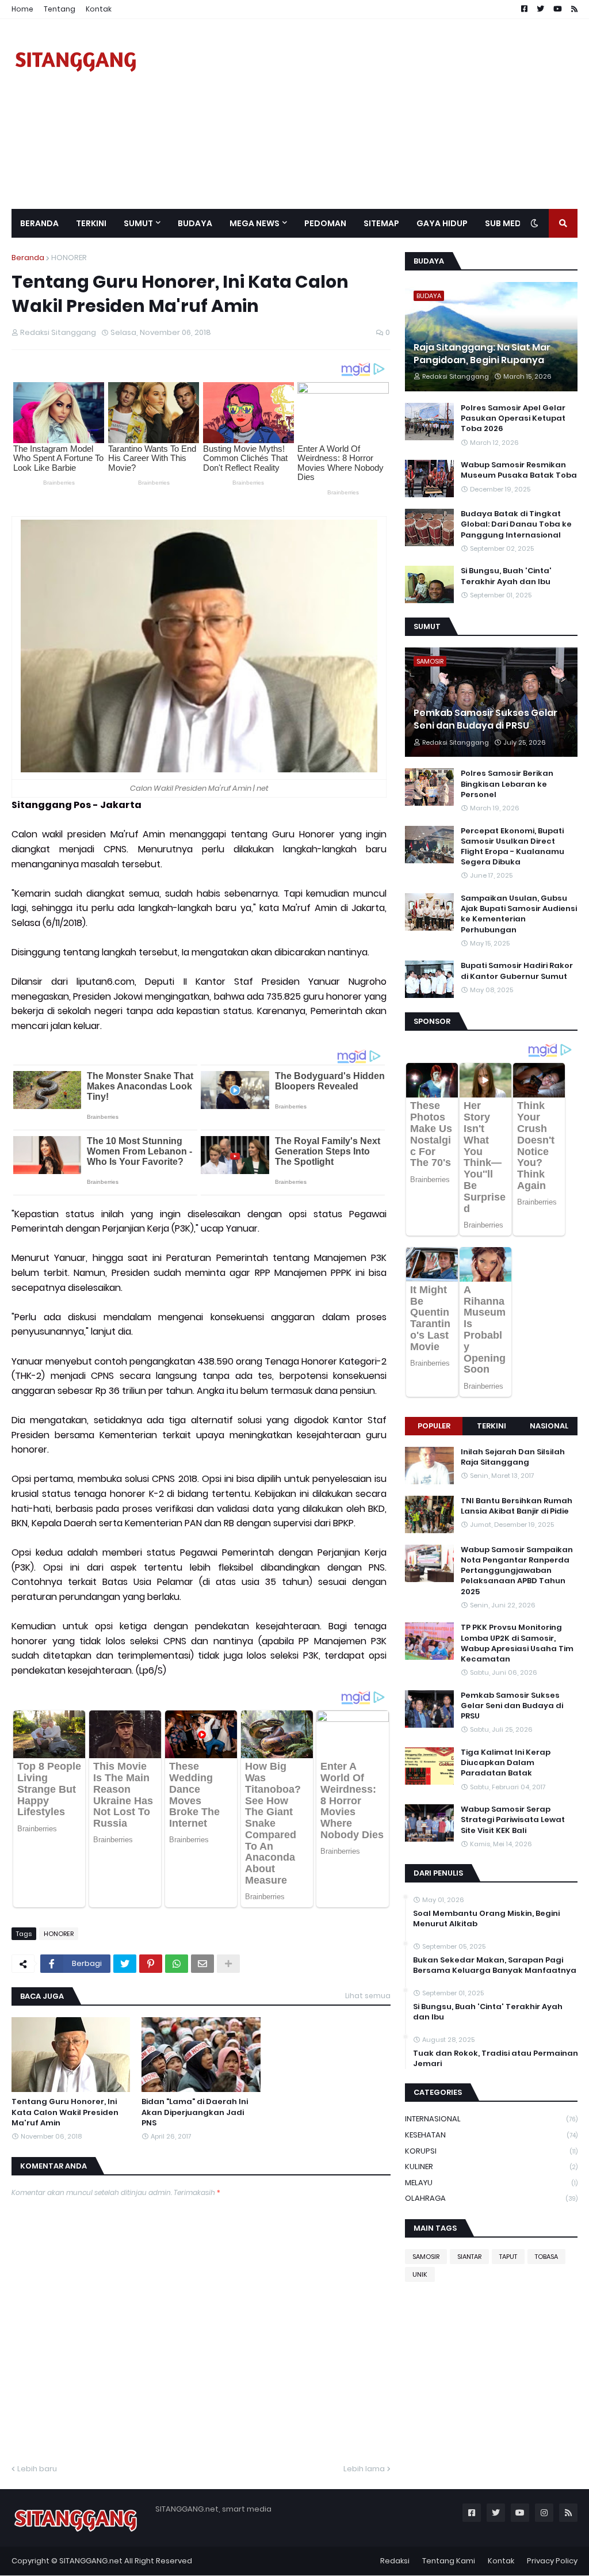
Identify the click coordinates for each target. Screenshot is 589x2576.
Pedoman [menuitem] (325, 223)
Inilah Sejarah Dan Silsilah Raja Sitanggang (513, 1457)
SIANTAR (469, 2257)
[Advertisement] (368, 114)
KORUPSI (491, 2151)
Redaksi (395, 2561)
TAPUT (508, 2257)
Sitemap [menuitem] (381, 223)
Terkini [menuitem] (91, 223)
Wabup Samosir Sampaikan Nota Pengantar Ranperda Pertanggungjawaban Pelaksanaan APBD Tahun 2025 (517, 1571)
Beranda (28, 258)
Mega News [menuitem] (255, 223)
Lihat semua (368, 1996)
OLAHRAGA (491, 2198)
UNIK (420, 2274)
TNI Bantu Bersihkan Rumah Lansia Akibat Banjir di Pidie (517, 1506)
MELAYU (491, 2183)
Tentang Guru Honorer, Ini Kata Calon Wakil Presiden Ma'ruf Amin (65, 2112)
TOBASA (546, 2257)
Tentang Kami (449, 2561)
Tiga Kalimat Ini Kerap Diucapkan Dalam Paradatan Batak (506, 1763)
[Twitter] (125, 1964)
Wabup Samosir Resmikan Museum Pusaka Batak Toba (519, 470)
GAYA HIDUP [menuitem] (442, 223)
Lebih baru (37, 2469)
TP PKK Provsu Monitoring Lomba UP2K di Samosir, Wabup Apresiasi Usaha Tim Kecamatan (517, 1643)
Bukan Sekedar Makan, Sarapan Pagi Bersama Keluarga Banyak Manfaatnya (495, 1965)
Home (22, 9)
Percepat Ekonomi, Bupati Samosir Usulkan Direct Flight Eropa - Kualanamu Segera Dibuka (512, 847)
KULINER (491, 2167)
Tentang (60, 9)
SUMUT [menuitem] (138, 223)
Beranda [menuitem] (39, 223)
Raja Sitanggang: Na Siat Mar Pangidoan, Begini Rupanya (482, 354)
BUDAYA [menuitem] (195, 223)
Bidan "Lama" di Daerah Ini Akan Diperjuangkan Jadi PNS (195, 2112)
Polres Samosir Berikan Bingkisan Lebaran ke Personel (507, 784)
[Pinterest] (151, 1964)
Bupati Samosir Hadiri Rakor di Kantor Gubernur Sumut (517, 971)
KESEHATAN (491, 2135)
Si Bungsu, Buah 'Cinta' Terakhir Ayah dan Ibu (506, 576)
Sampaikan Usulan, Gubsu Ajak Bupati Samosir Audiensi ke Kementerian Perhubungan (519, 914)
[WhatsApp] (177, 1964)
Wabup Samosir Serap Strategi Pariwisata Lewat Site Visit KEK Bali (513, 1820)
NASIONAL (549, 1426)
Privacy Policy (552, 2561)
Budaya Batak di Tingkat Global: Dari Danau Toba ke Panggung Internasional (516, 524)
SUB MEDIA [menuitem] (507, 223)
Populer (434, 1426)
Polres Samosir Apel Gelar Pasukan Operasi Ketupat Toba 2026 (513, 418)
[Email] (202, 1964)
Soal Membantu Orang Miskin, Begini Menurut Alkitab (486, 1919)
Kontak (99, 9)
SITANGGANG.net (91, 2561)
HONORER (69, 258)
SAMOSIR (426, 2257)
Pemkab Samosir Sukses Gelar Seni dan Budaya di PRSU (485, 719)
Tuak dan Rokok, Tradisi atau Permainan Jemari (496, 2059)
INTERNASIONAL (491, 2119)
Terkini (492, 1426)
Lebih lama (364, 2469)
